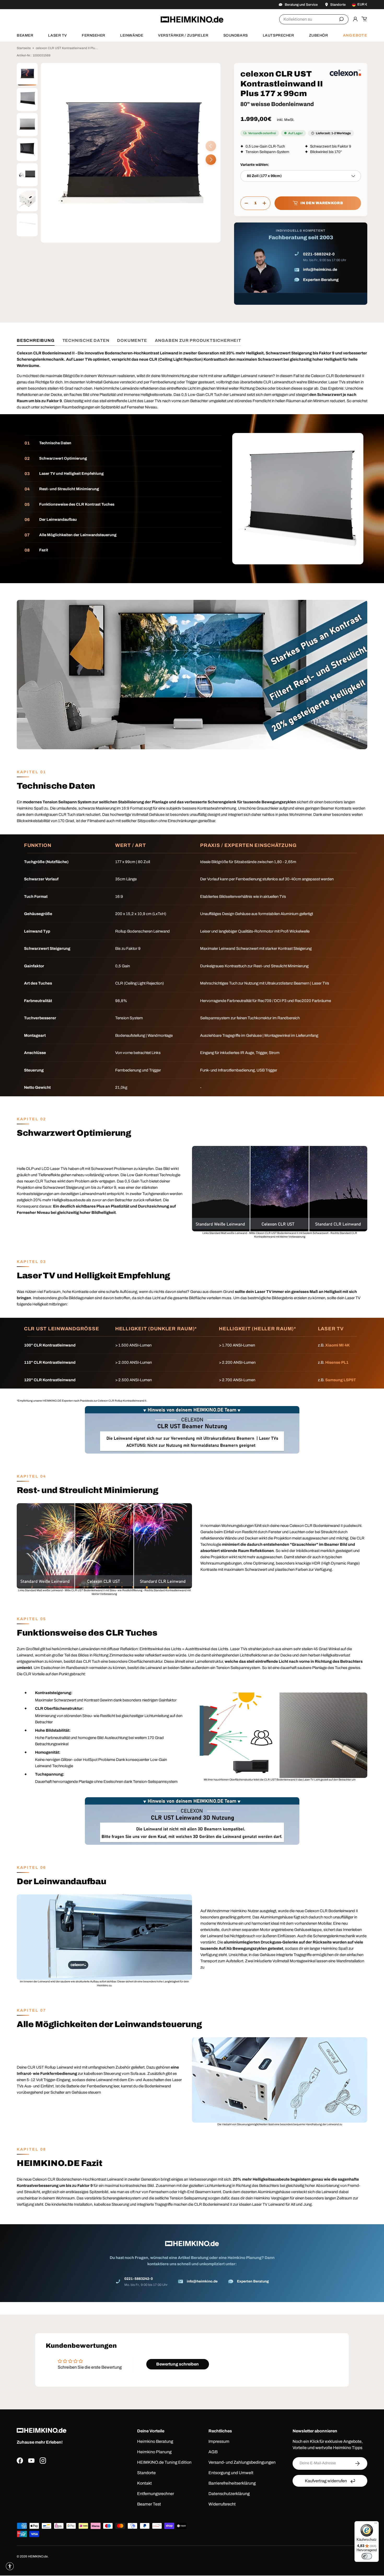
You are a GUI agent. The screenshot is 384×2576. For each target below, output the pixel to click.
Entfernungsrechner (156, 2494)
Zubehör (319, 35)
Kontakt (144, 2483)
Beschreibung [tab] (36, 340)
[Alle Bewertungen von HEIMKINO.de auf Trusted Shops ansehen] (68, 2489)
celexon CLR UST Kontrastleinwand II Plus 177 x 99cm (67, 48)
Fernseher (94, 35)
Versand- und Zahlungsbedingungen (242, 2462)
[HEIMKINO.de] (192, 19)
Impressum (219, 2441)
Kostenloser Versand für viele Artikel (45, 4)
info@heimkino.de (320, 270)
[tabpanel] (192, 1326)
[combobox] (314, 19)
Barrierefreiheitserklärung (232, 2483)
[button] (364, 19)
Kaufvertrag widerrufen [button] (326, 2481)
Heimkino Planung (154, 2452)
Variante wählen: (255, 165)
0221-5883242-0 (319, 254)
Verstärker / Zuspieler (183, 35)
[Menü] (376, 2524)
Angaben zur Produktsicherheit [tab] (198, 340)
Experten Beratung (321, 280)
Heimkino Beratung (155, 2441)
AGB (213, 2452)
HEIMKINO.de (38, 2556)
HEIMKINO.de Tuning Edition (164, 2462)
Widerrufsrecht (222, 2504)
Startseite (24, 48)
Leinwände (132, 35)
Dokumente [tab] (132, 340)
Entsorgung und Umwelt (231, 2473)
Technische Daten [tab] (86, 340)
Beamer (25, 35)
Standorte (146, 2473)
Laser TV (57, 35)
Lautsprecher (278, 35)
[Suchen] (341, 19)
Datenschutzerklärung (229, 2494)
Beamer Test (149, 2504)
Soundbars (236, 35)
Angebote (355, 35)
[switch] (367, 2556)
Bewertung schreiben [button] (178, 2364)
